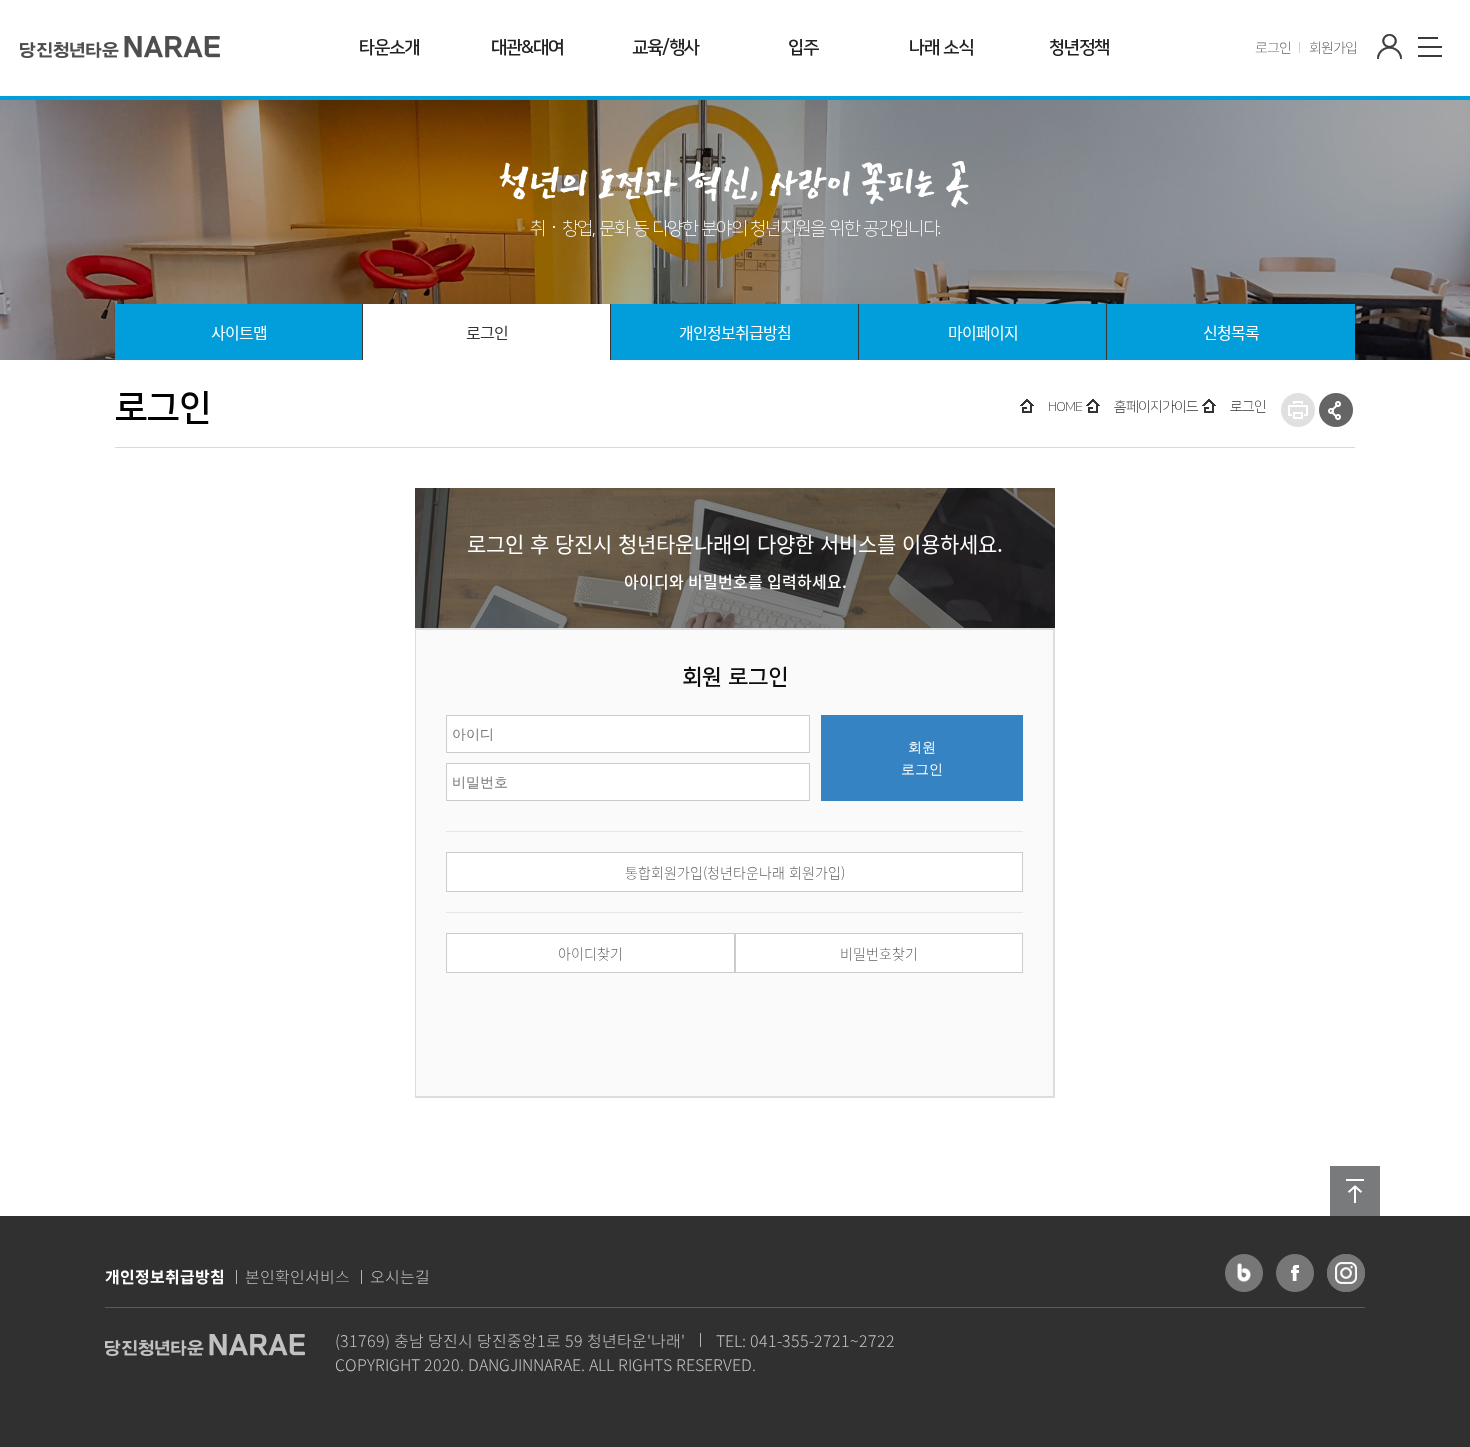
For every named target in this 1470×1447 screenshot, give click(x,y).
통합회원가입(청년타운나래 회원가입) (735, 872)
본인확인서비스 (297, 1276)
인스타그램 (1346, 1273)
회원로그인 (922, 758)
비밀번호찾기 (879, 953)
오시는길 (400, 1276)
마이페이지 (1390, 47)
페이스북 (1295, 1273)
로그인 (1273, 47)
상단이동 (1355, 1191)
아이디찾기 (590, 953)
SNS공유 (1336, 410)
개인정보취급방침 (165, 1276)
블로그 (1244, 1273)
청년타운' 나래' (120, 46)
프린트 (1298, 410)
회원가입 (1333, 47)
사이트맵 (1430, 47)
